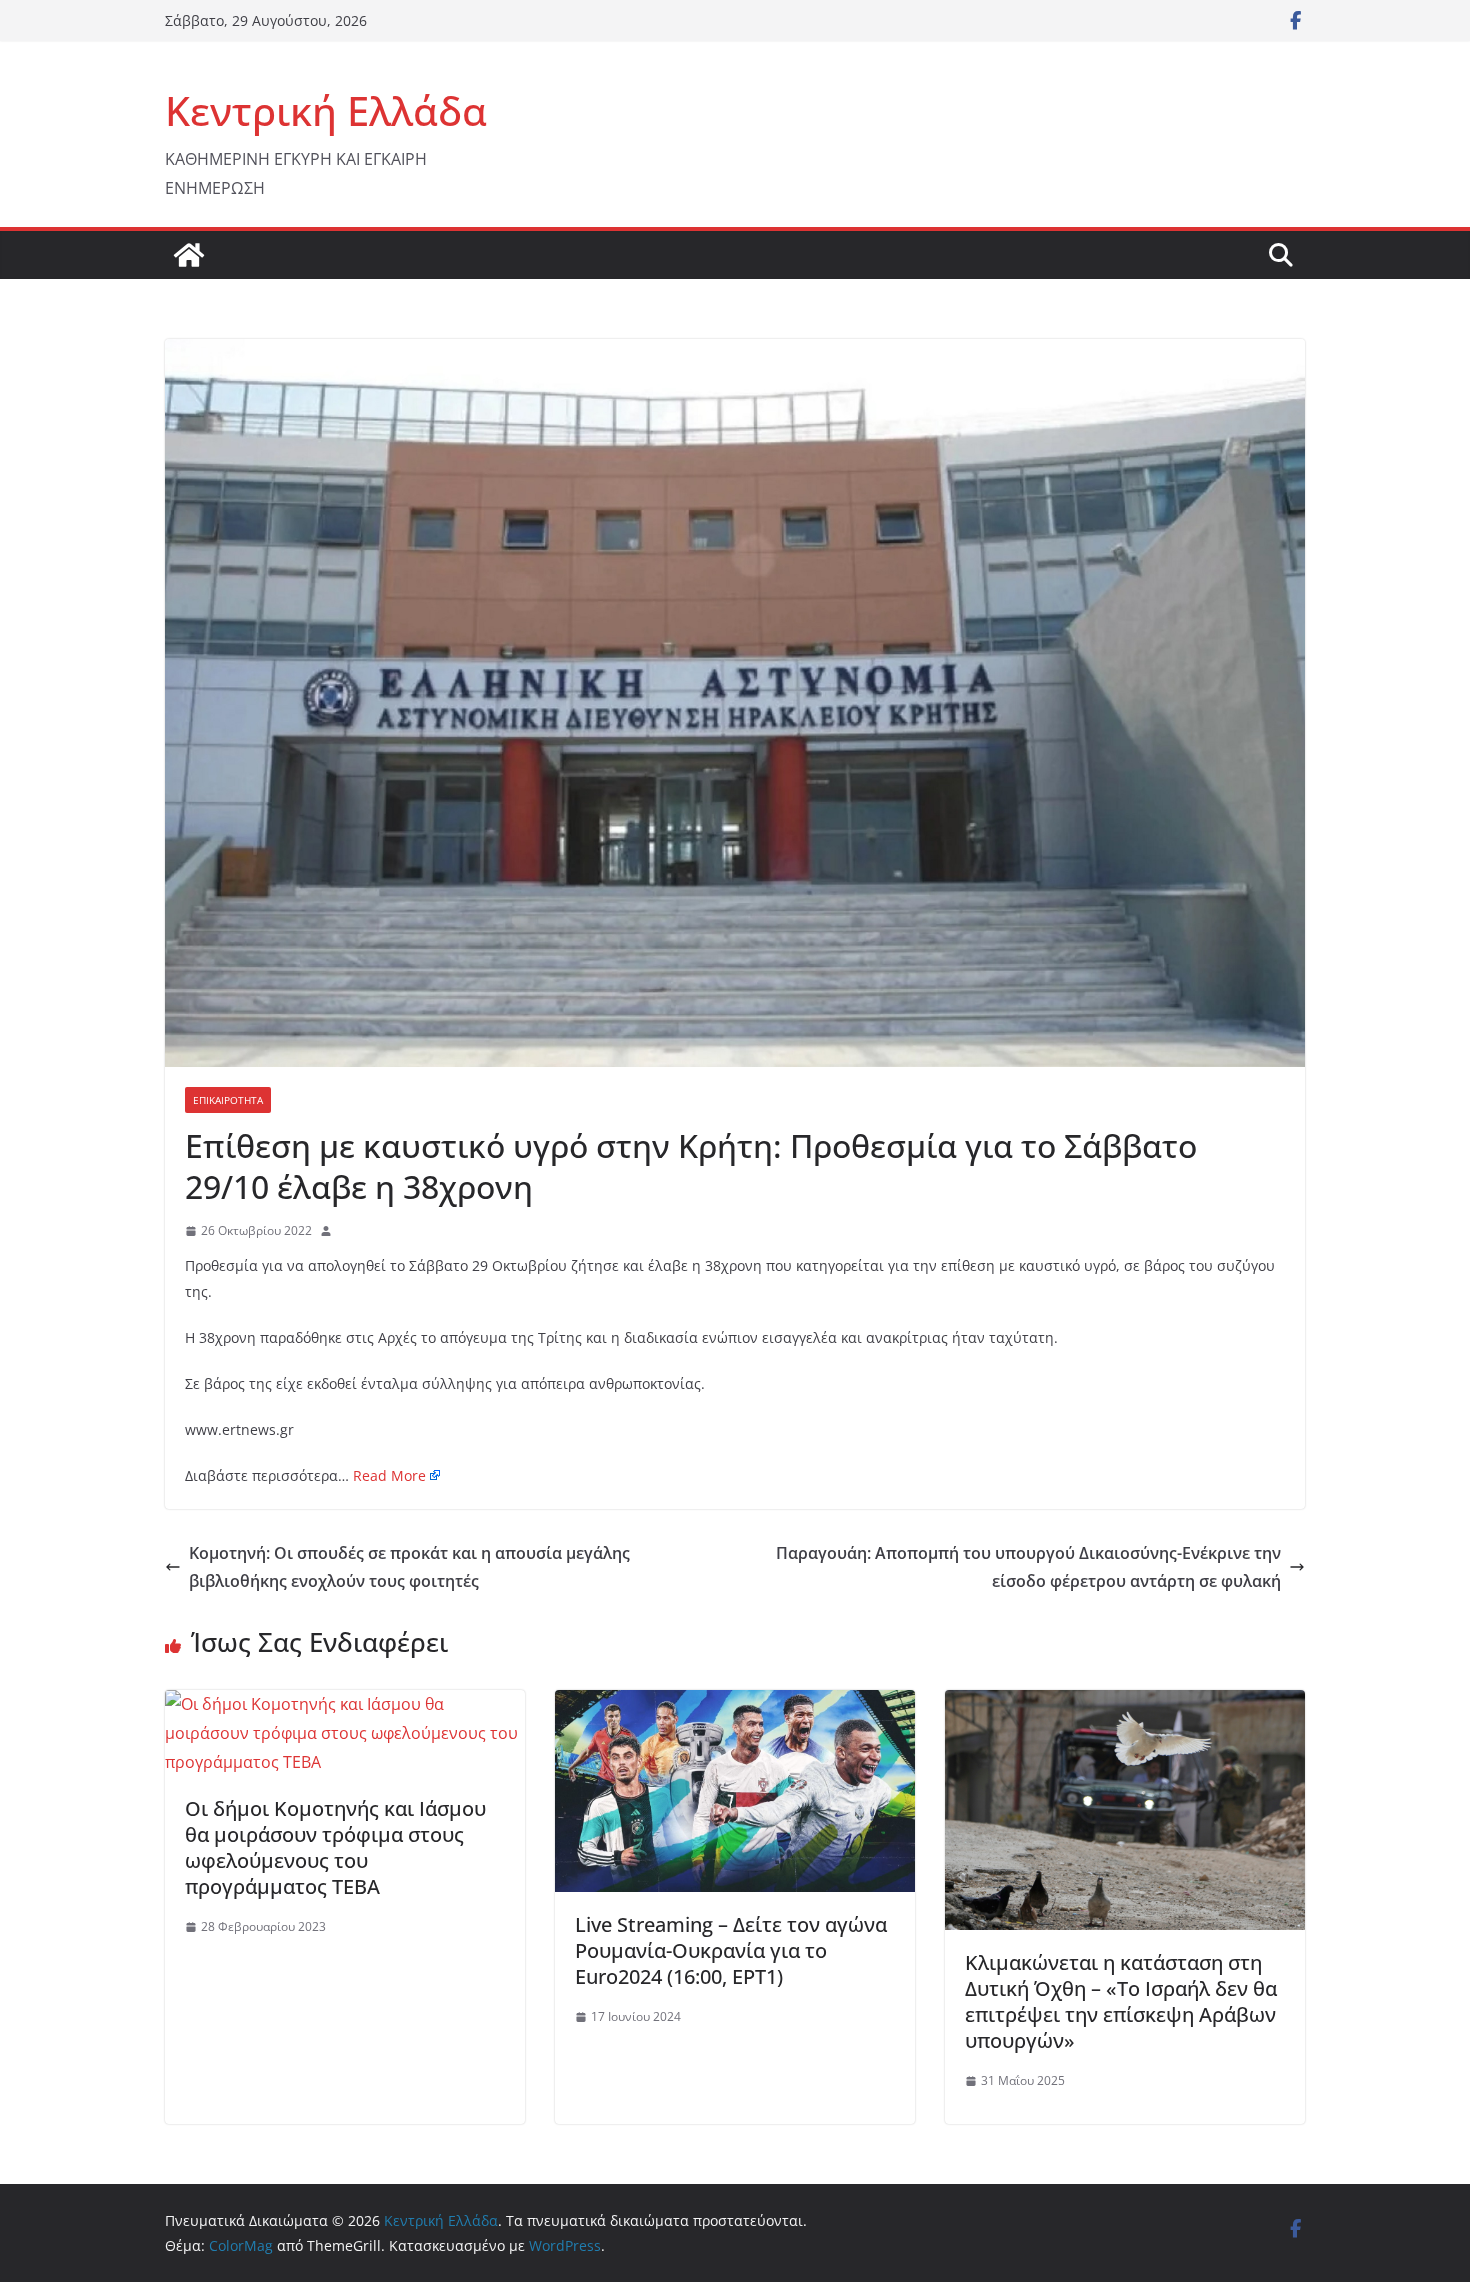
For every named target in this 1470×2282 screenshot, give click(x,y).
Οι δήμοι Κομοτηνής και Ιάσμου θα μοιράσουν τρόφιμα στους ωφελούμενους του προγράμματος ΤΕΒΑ (335, 1847)
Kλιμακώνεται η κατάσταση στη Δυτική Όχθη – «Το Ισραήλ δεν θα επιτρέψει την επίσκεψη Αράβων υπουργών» (1121, 2001)
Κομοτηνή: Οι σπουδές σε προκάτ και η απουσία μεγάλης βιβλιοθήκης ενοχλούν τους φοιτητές (409, 1567)
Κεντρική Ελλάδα (326, 110)
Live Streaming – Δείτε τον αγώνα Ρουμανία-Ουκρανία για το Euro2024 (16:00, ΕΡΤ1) (731, 1950)
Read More (389, 1475)
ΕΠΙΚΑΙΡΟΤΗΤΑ (228, 1100)
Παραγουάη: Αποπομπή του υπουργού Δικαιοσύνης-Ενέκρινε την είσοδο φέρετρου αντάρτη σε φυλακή (1028, 1567)
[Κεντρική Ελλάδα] (189, 255)
